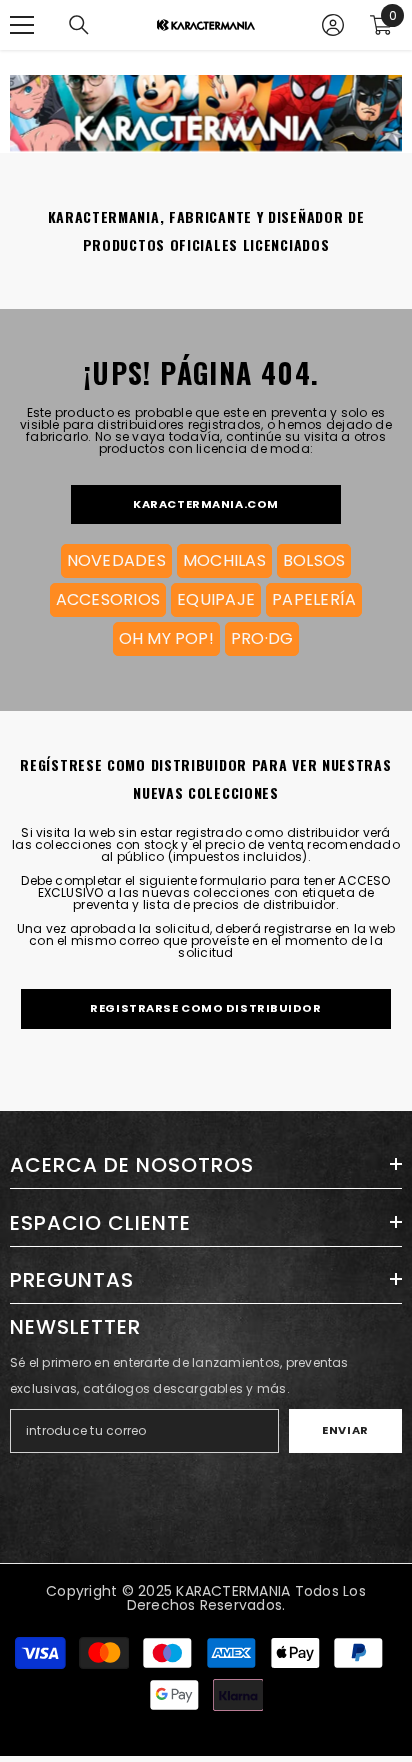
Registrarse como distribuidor (205, 1008)
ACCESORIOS (108, 599)
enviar (345, 1430)
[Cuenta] (333, 25)
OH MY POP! (166, 638)
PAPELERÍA (314, 599)
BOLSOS (314, 560)
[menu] (22, 25)
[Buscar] (79, 25)
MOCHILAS (224, 560)
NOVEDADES (116, 560)
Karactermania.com (206, 504)
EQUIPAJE (216, 599)
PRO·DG (262, 638)
